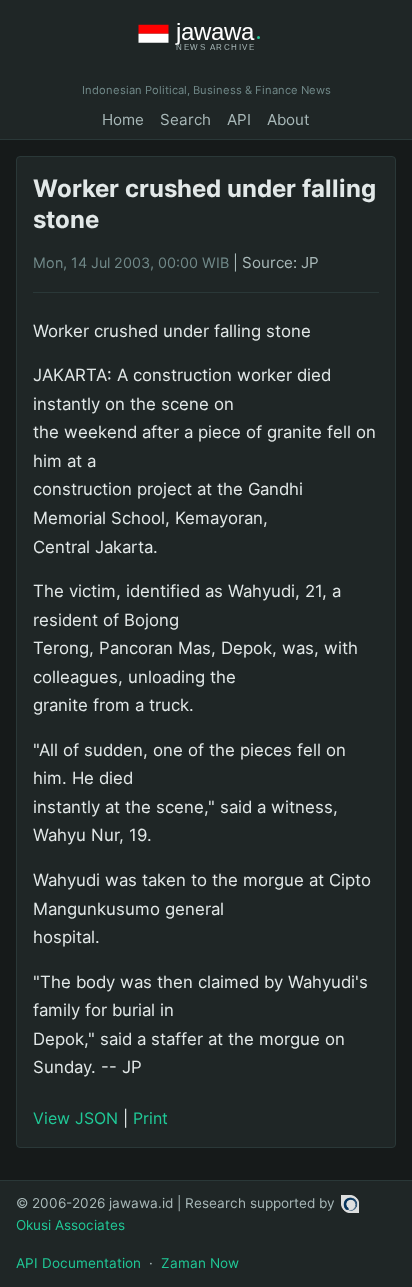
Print (150, 1118)
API (239, 119)
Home (123, 119)
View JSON (75, 1118)
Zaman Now (200, 1263)
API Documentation (78, 1263)
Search (185, 119)
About (288, 119)
